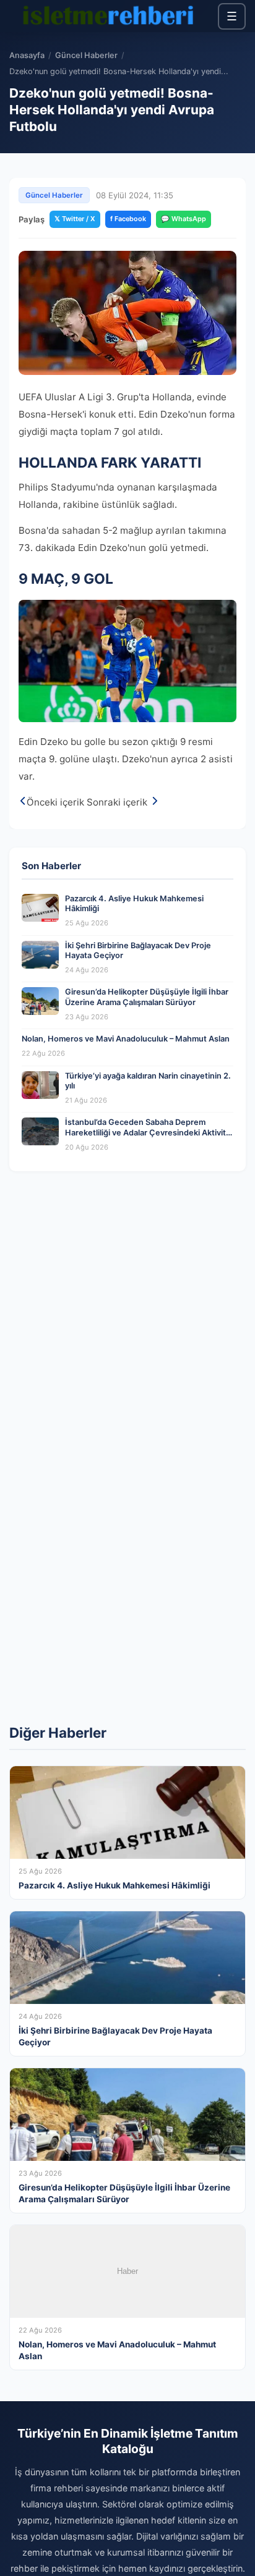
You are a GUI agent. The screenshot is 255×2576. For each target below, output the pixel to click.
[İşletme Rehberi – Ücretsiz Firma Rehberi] (108, 16)
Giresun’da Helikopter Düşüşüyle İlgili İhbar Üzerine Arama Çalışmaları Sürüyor (147, 997)
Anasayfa (27, 55)
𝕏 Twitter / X (75, 219)
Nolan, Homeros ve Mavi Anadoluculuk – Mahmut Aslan (126, 1039)
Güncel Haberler (86, 55)
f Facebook (128, 219)
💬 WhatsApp (184, 219)
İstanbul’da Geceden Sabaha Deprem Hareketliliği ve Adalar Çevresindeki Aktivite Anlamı (148, 1132)
